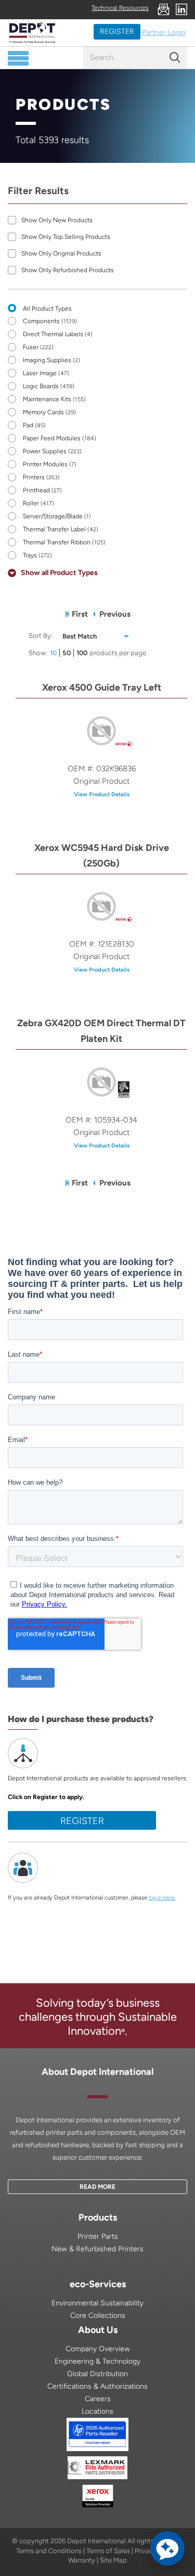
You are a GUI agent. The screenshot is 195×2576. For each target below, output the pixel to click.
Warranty (82, 2560)
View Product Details (102, 794)
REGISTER (117, 31)
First (80, 614)
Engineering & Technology (97, 2361)
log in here (162, 1898)
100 (82, 653)
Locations (97, 2411)
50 (67, 653)
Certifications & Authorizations (97, 2386)
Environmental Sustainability (97, 2303)
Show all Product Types (59, 573)
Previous (115, 614)
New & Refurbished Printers (97, 2249)
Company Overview (98, 2349)
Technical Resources (120, 8)
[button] (167, 2548)
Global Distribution (97, 2374)
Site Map (113, 2560)
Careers (98, 2399)
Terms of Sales (108, 2551)
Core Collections (98, 2316)
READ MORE (97, 2187)
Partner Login (164, 33)
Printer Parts (98, 2236)
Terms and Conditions (49, 2551)
